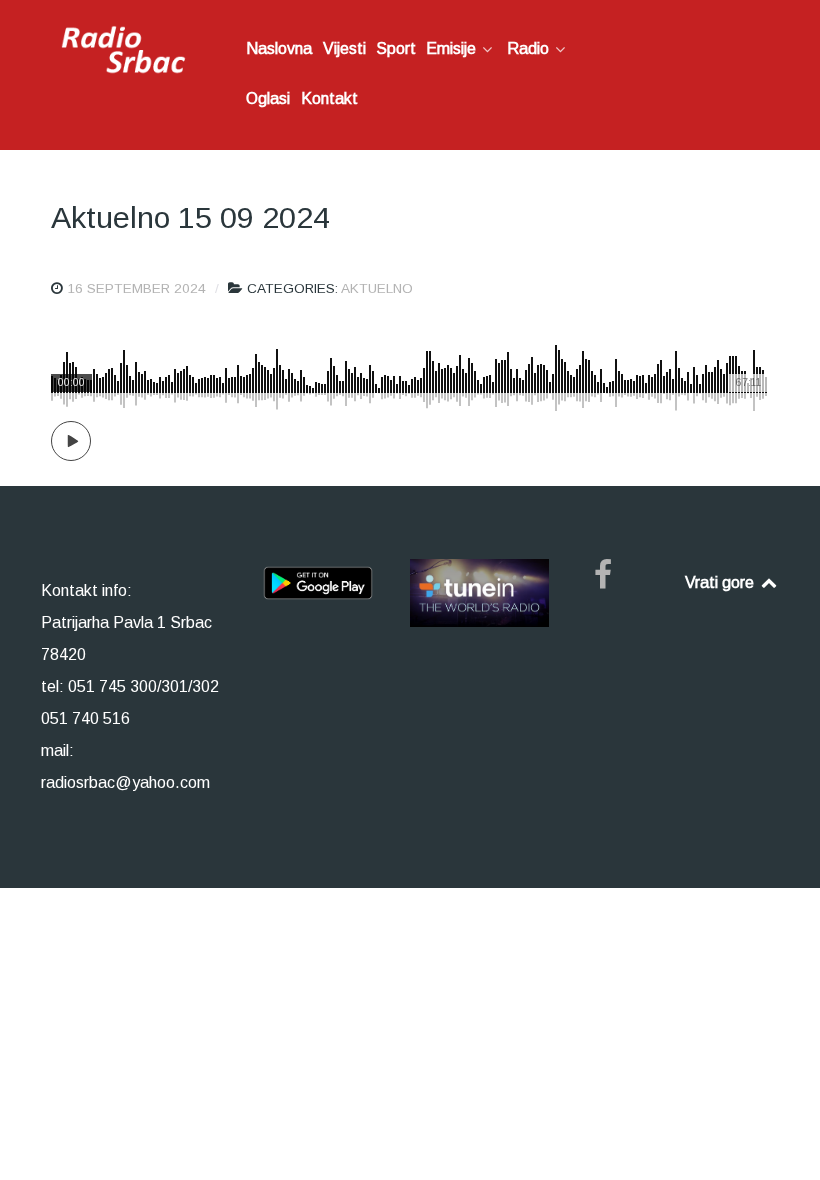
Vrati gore (721, 582)
